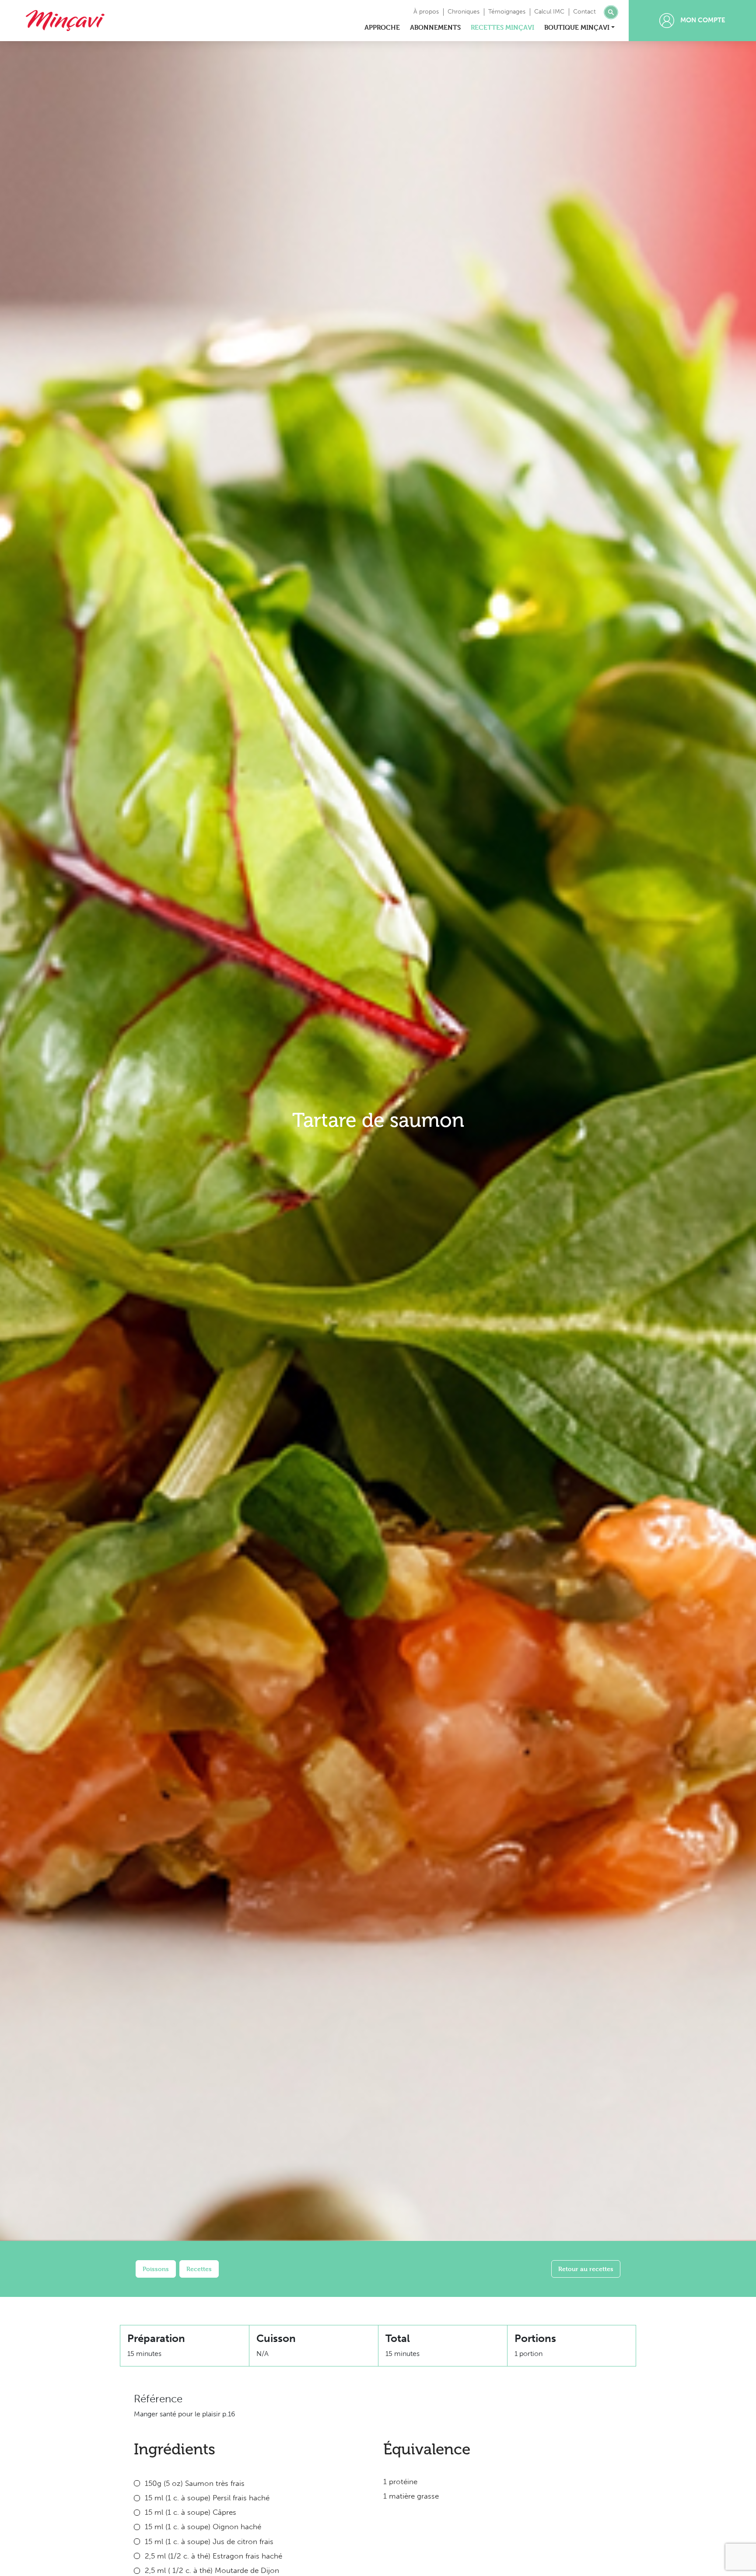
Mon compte (702, 20)
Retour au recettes (586, 2269)
